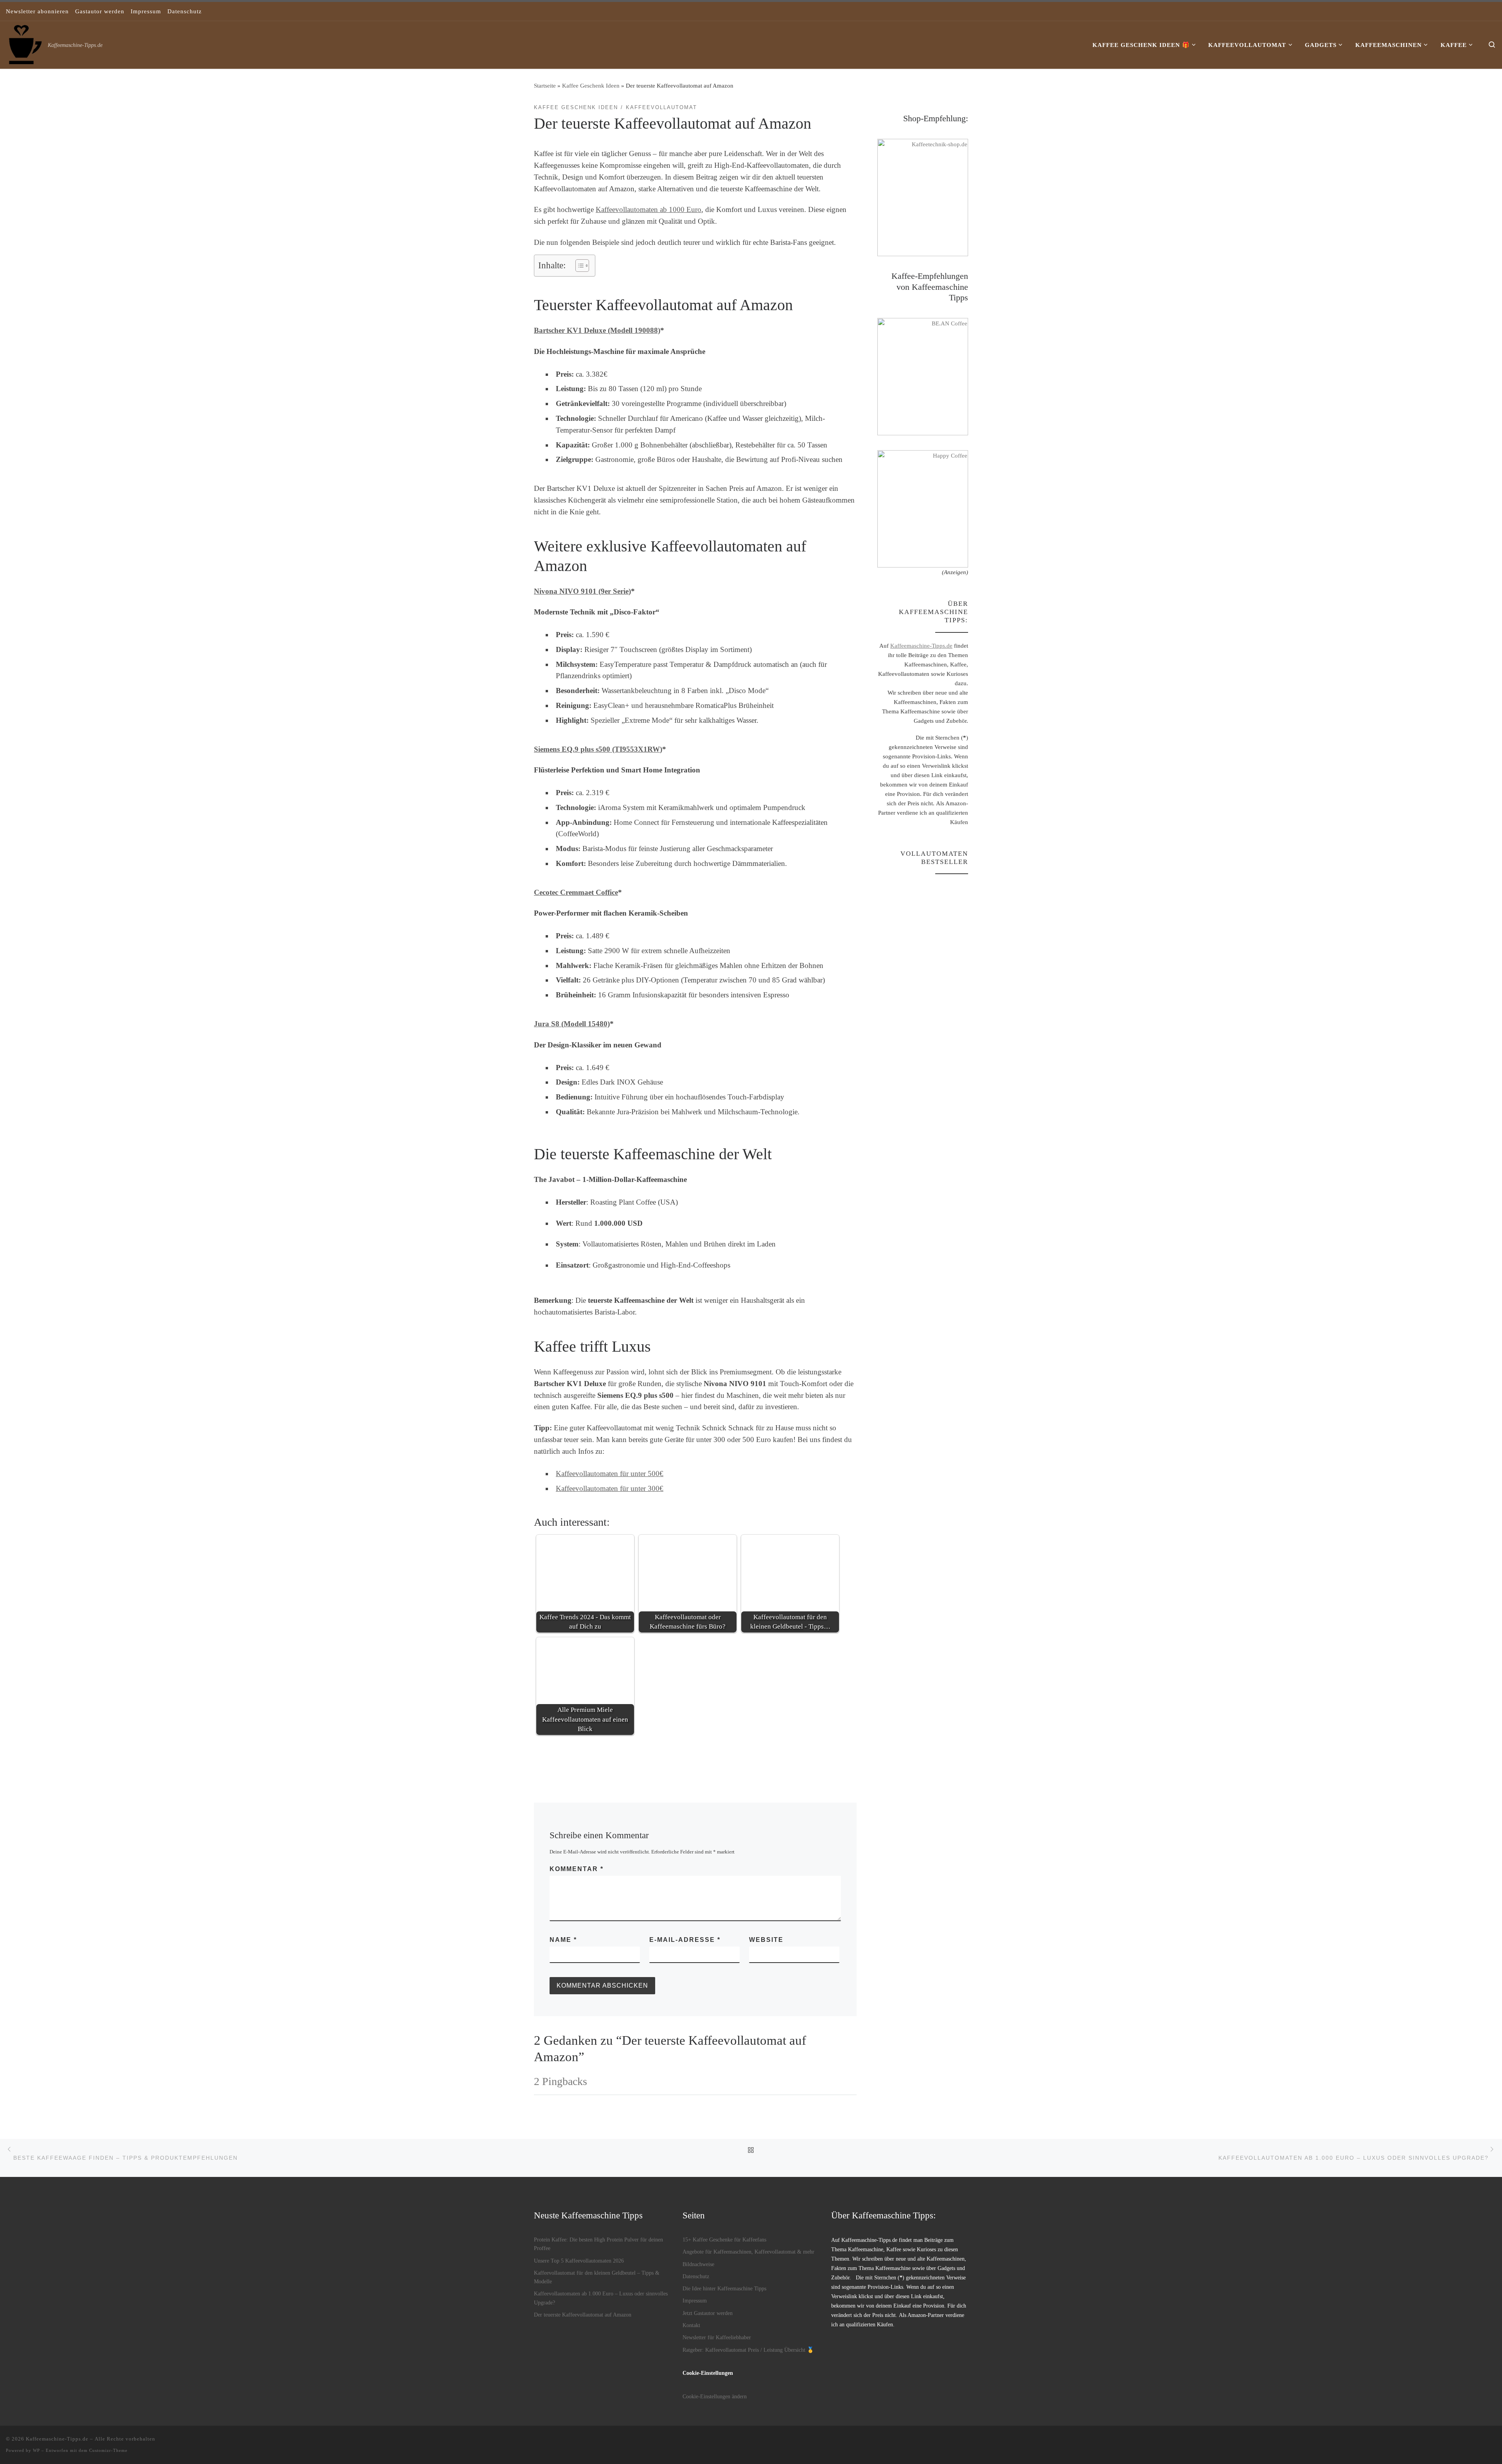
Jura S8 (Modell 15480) (572, 1024)
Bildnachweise (698, 2264)
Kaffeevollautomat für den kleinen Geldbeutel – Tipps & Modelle (597, 2277)
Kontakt (691, 2325)
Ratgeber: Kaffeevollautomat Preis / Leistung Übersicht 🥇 (748, 2350)
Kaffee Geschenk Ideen (591, 85)
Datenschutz (696, 2276)
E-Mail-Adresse (685, 1940)
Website (766, 1940)
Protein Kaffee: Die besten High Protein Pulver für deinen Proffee (598, 2244)
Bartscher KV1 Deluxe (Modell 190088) (597, 330)
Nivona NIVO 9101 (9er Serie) (582, 591)
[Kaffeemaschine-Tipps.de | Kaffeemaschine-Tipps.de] (25, 43)
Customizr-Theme (108, 2450)
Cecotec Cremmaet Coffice (576, 892)
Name (563, 1940)
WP (36, 2450)
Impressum (695, 2301)
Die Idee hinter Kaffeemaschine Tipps (724, 2288)
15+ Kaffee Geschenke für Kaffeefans (724, 2240)
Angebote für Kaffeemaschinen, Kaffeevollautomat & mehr (748, 2252)
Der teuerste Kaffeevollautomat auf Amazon (583, 2315)
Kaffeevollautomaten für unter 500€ (610, 1474)
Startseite (545, 85)
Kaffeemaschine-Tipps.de (921, 646)
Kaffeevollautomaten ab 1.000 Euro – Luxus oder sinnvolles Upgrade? (601, 2298)
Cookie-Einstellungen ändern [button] (715, 2396)
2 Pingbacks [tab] (561, 2081)
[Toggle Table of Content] (578, 266)
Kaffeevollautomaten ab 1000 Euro (649, 209)
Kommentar (577, 1869)
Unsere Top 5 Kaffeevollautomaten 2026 (579, 2261)
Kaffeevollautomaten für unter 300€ (610, 1488)
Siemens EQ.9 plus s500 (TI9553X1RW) (598, 749)
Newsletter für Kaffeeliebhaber (717, 2337)
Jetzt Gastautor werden (708, 2313)
